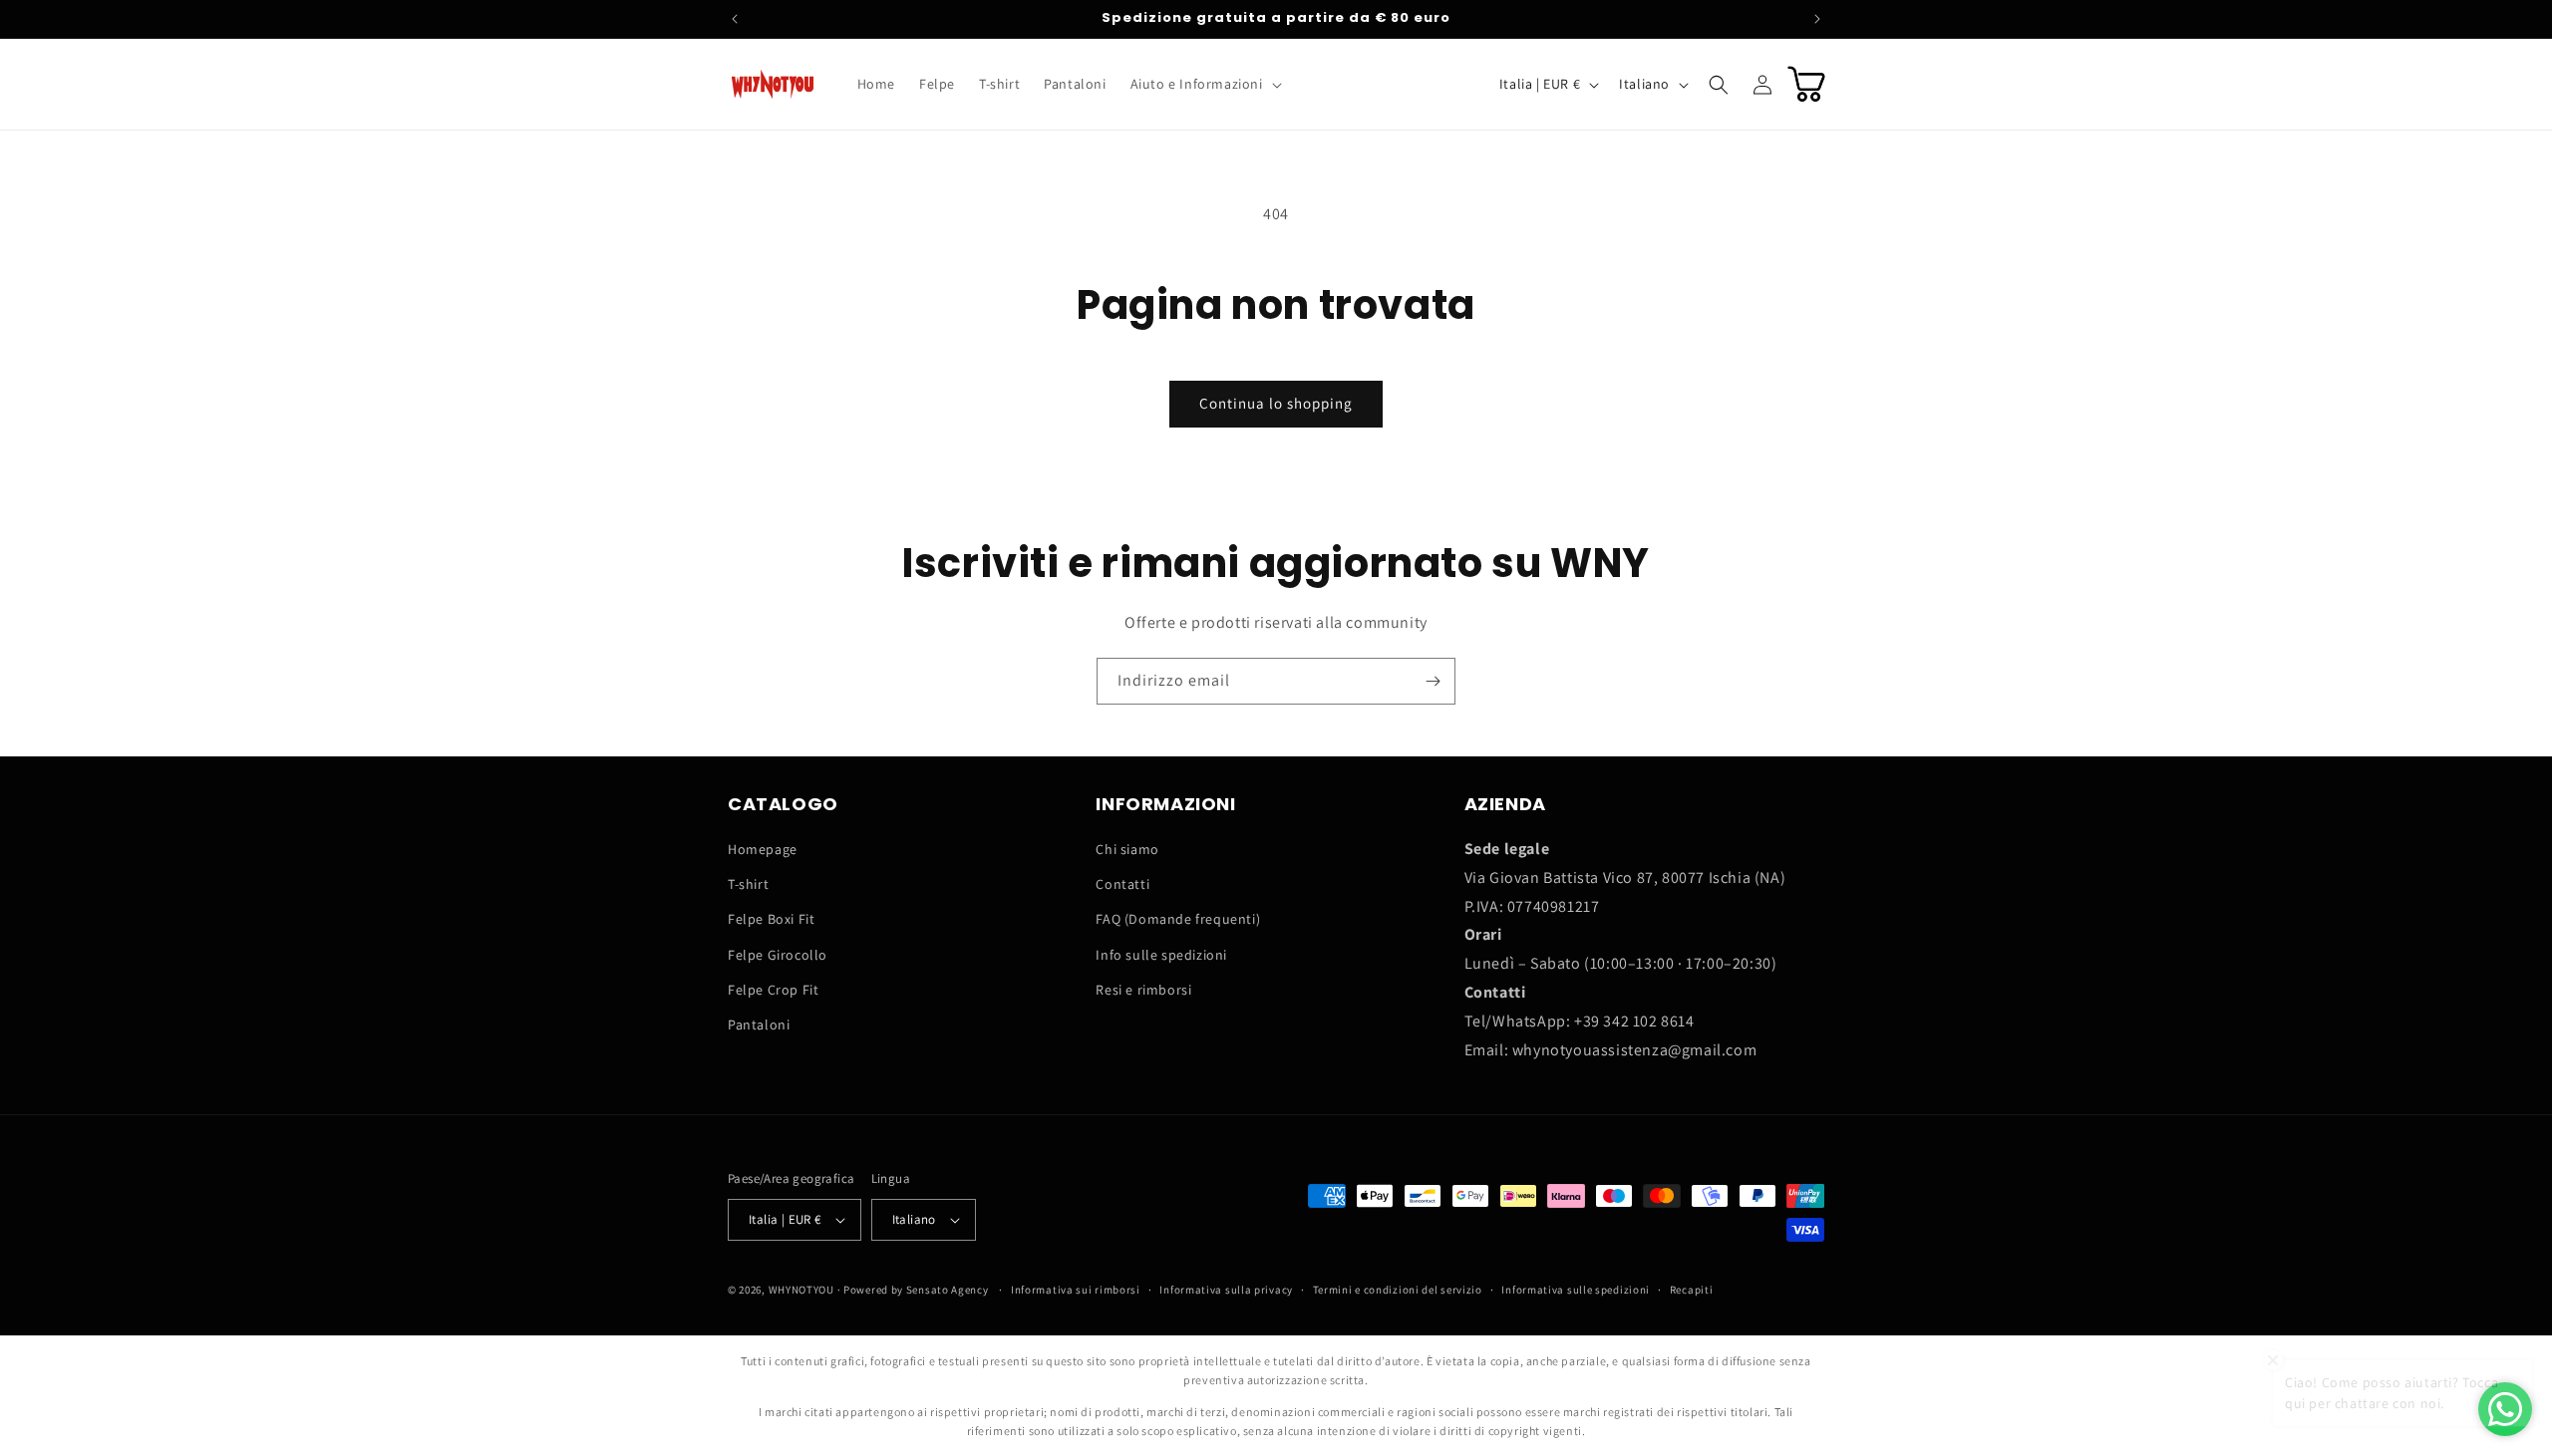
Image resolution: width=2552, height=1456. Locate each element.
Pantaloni (759, 1024)
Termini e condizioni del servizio (1398, 1290)
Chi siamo (1127, 849)
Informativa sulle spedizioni (1576, 1290)
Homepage (763, 849)
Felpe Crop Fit (773, 990)
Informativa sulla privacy (1226, 1290)
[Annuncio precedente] (735, 19)
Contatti (1122, 884)
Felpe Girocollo (778, 955)
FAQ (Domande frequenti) (1178, 919)
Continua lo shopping (1276, 403)
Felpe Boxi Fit (771, 919)
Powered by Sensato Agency (916, 1290)
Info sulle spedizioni (1161, 955)
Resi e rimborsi (1143, 990)
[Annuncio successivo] (1817, 19)
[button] (1204, 84)
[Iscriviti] (1433, 681)
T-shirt (748, 884)
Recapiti (1692, 1290)
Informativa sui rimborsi (1076, 1290)
